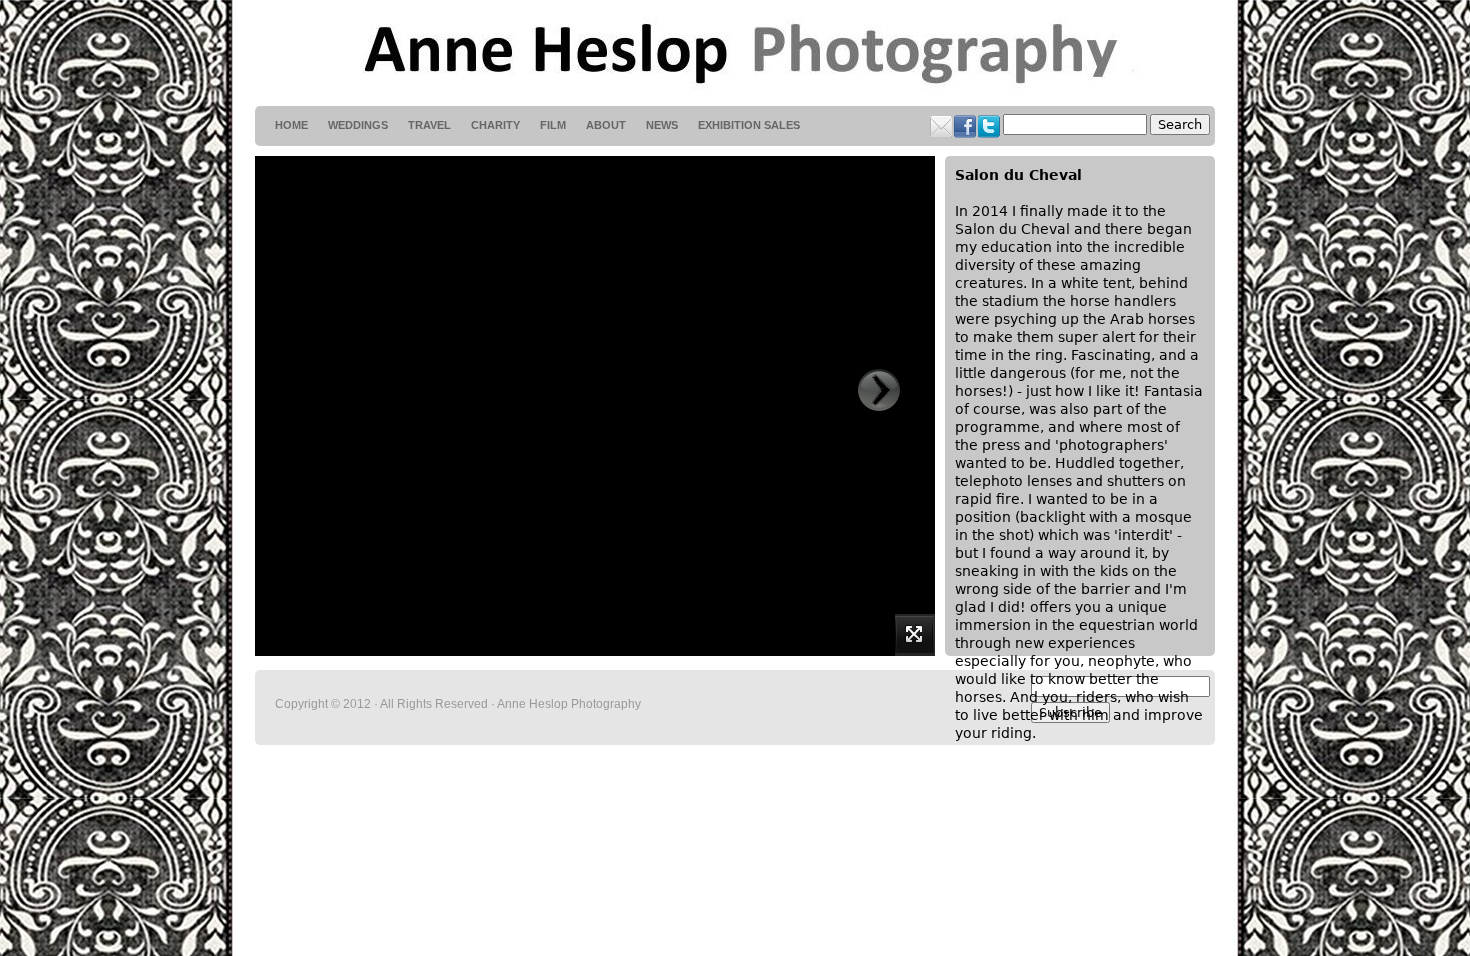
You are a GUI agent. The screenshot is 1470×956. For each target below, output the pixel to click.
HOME (291, 125)
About (606, 125)
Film (553, 125)
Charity (495, 125)
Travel (429, 125)
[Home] (735, 53)
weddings (358, 125)
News (662, 125)
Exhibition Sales (749, 125)
